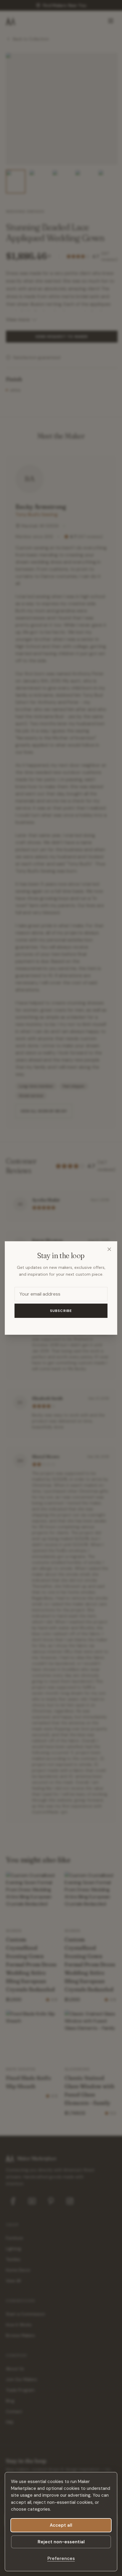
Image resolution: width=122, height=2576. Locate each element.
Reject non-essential (61, 2542)
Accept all (61, 2525)
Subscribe (61, 1311)
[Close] (109, 1249)
